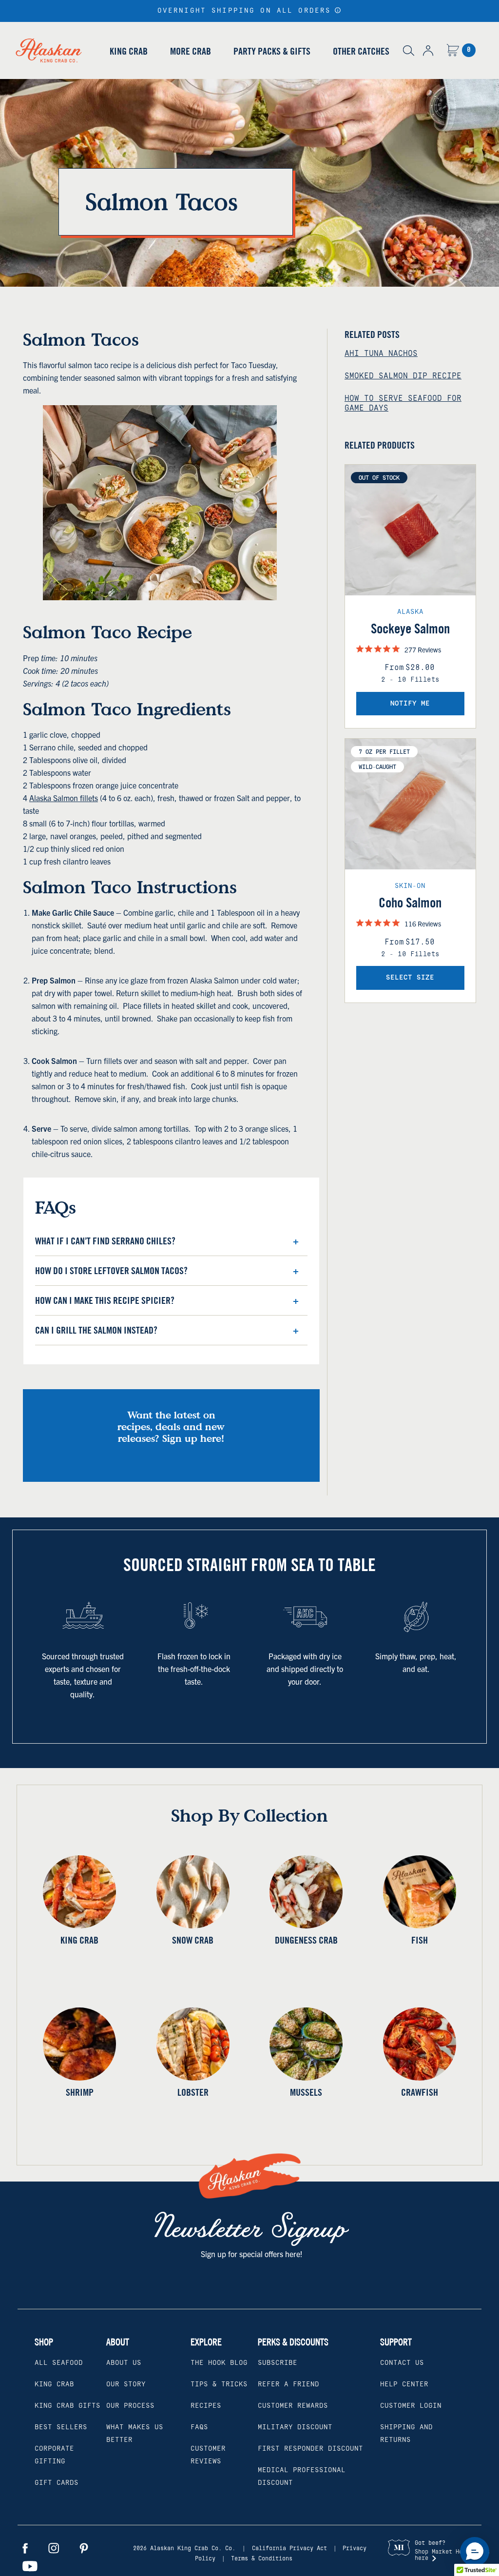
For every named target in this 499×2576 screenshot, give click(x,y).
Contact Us (402, 2363)
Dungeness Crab (306, 1940)
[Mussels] (306, 2044)
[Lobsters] (193, 2044)
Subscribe (278, 2363)
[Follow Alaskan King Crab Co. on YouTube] (30, 2566)
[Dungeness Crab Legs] (306, 1892)
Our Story (126, 2384)
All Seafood (59, 2363)
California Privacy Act (289, 2548)
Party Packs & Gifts (272, 51)
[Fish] (420, 1892)
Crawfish (420, 2092)
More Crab (191, 51)
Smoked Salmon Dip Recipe (403, 376)
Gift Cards (57, 2483)
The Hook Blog (219, 2363)
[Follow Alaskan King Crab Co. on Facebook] (25, 2548)
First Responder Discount (310, 2449)
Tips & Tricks (219, 2384)
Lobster (193, 2092)
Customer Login (411, 2406)
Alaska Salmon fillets (64, 798)
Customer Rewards (293, 2406)
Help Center (404, 2384)
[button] (338, 10)
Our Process (130, 2406)
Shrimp (80, 2092)
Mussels (306, 2092)
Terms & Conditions (262, 2559)
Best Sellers (61, 2427)
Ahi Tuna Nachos (381, 354)
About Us (124, 2363)
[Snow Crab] (193, 1892)
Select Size (410, 978)
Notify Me (410, 704)
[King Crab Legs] (80, 1892)
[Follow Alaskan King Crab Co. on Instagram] (54, 2548)
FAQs (199, 2427)
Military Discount (295, 2427)
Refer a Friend (288, 2384)
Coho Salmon (410, 903)
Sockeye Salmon (410, 629)
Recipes (206, 2406)
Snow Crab (193, 1940)
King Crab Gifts (67, 2406)
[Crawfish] (420, 2044)
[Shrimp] (80, 2044)
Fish (420, 1940)
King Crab (129, 51)
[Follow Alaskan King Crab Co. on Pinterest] (84, 2548)
